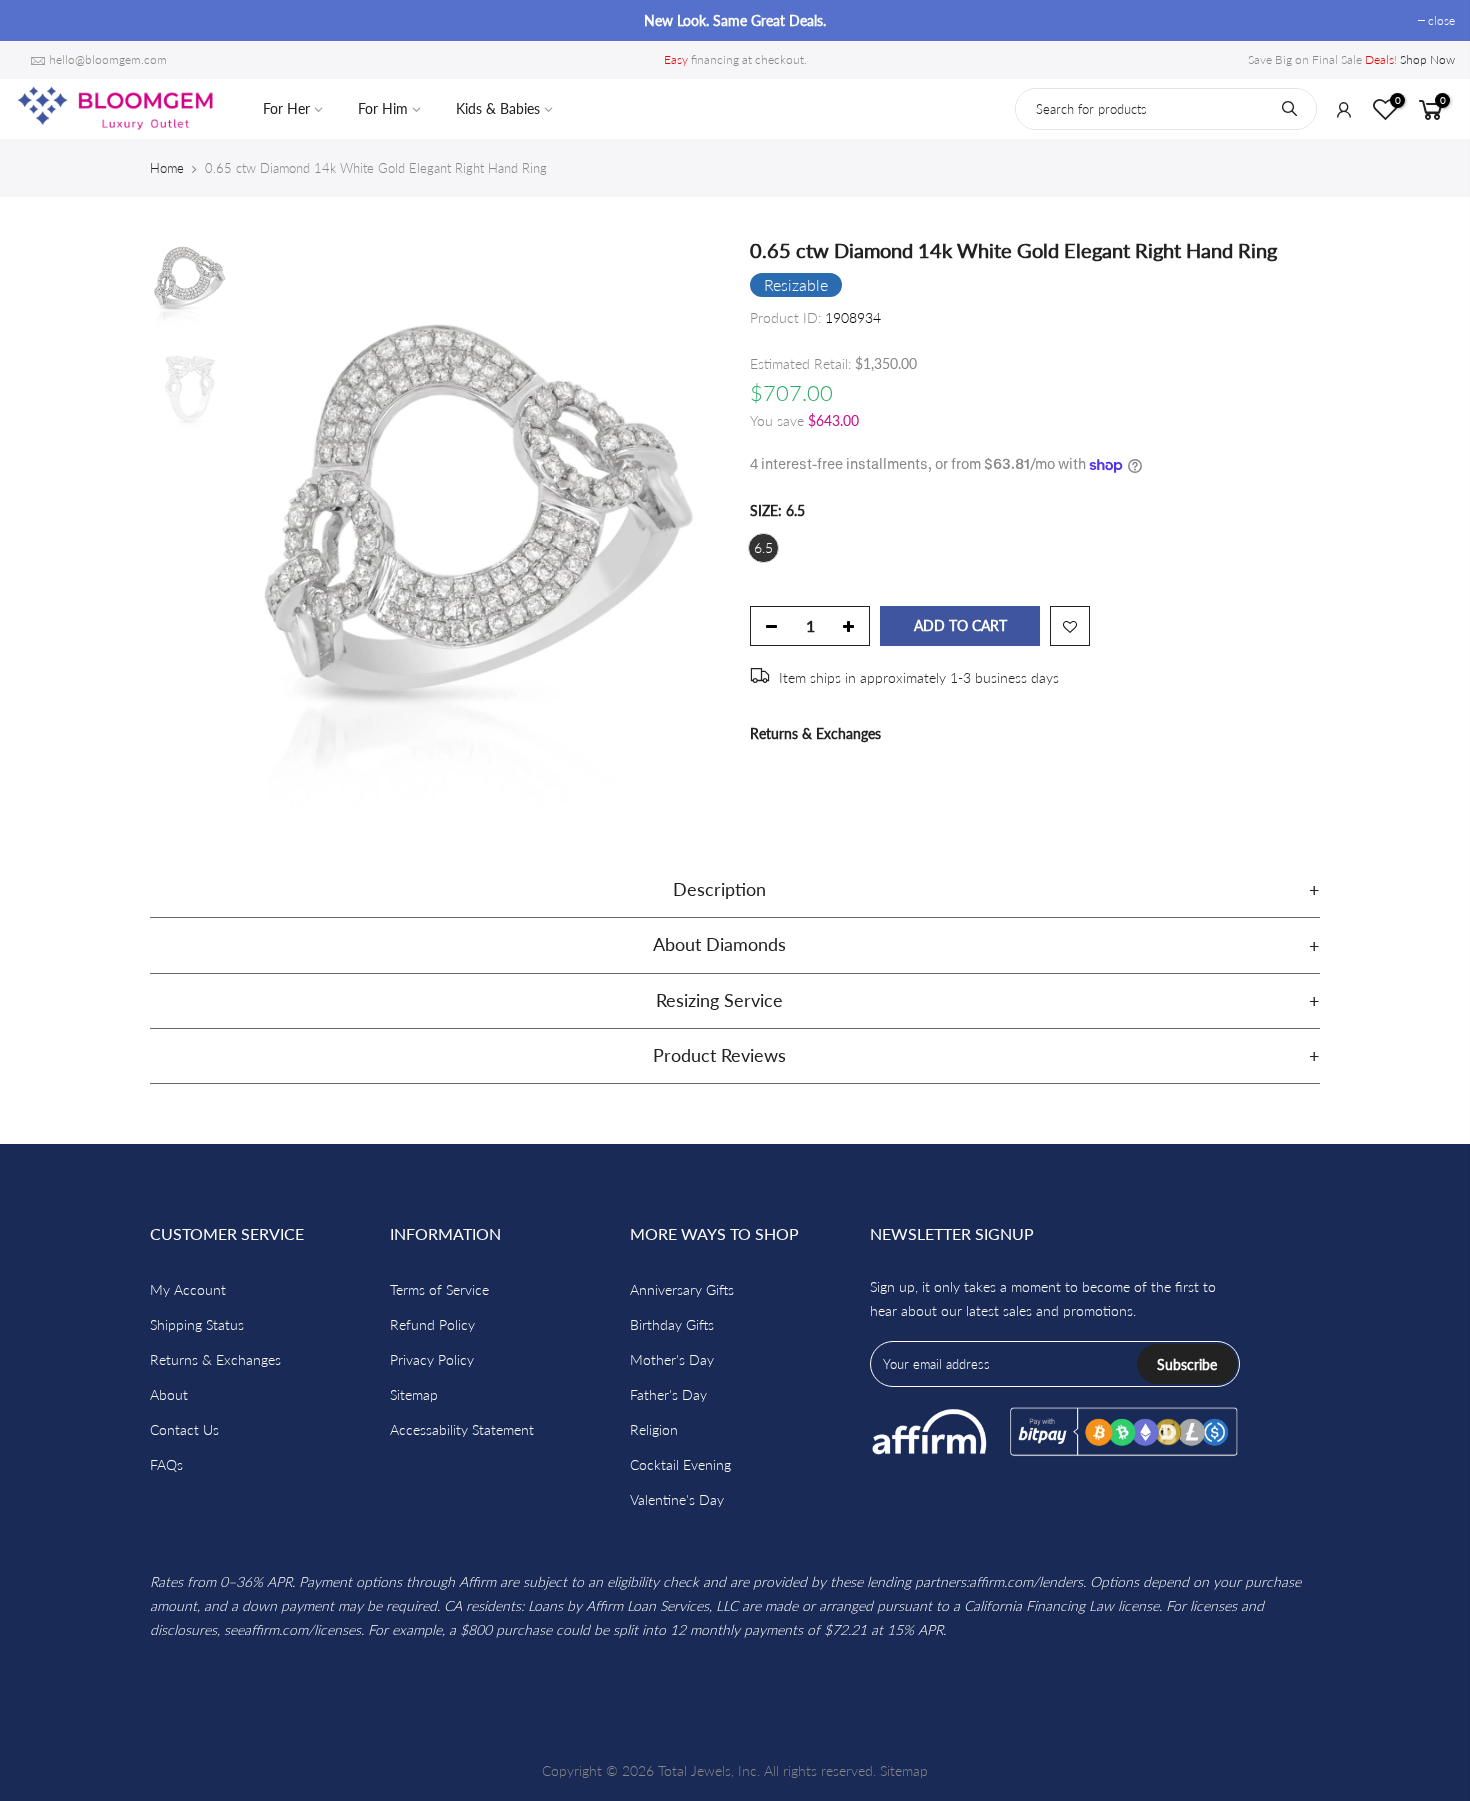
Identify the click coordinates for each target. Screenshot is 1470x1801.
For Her (286, 108)
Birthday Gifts (672, 1324)
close (38, 20)
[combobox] (1166, 109)
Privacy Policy (432, 1359)
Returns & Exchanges (815, 733)
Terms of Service (439, 1289)
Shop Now (1427, 59)
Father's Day (668, 1394)
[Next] (685, 525)
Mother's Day (672, 1359)
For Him (383, 108)
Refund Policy (432, 1324)
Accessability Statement (462, 1429)
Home (167, 168)
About (169, 1394)
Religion (654, 1429)
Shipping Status (197, 1324)
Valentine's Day (677, 1499)
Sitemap (414, 1394)
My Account (188, 1289)
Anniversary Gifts (682, 1289)
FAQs (166, 1464)
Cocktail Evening (680, 1464)
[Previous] (275, 525)
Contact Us (184, 1429)
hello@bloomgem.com (108, 59)
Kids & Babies (498, 108)
